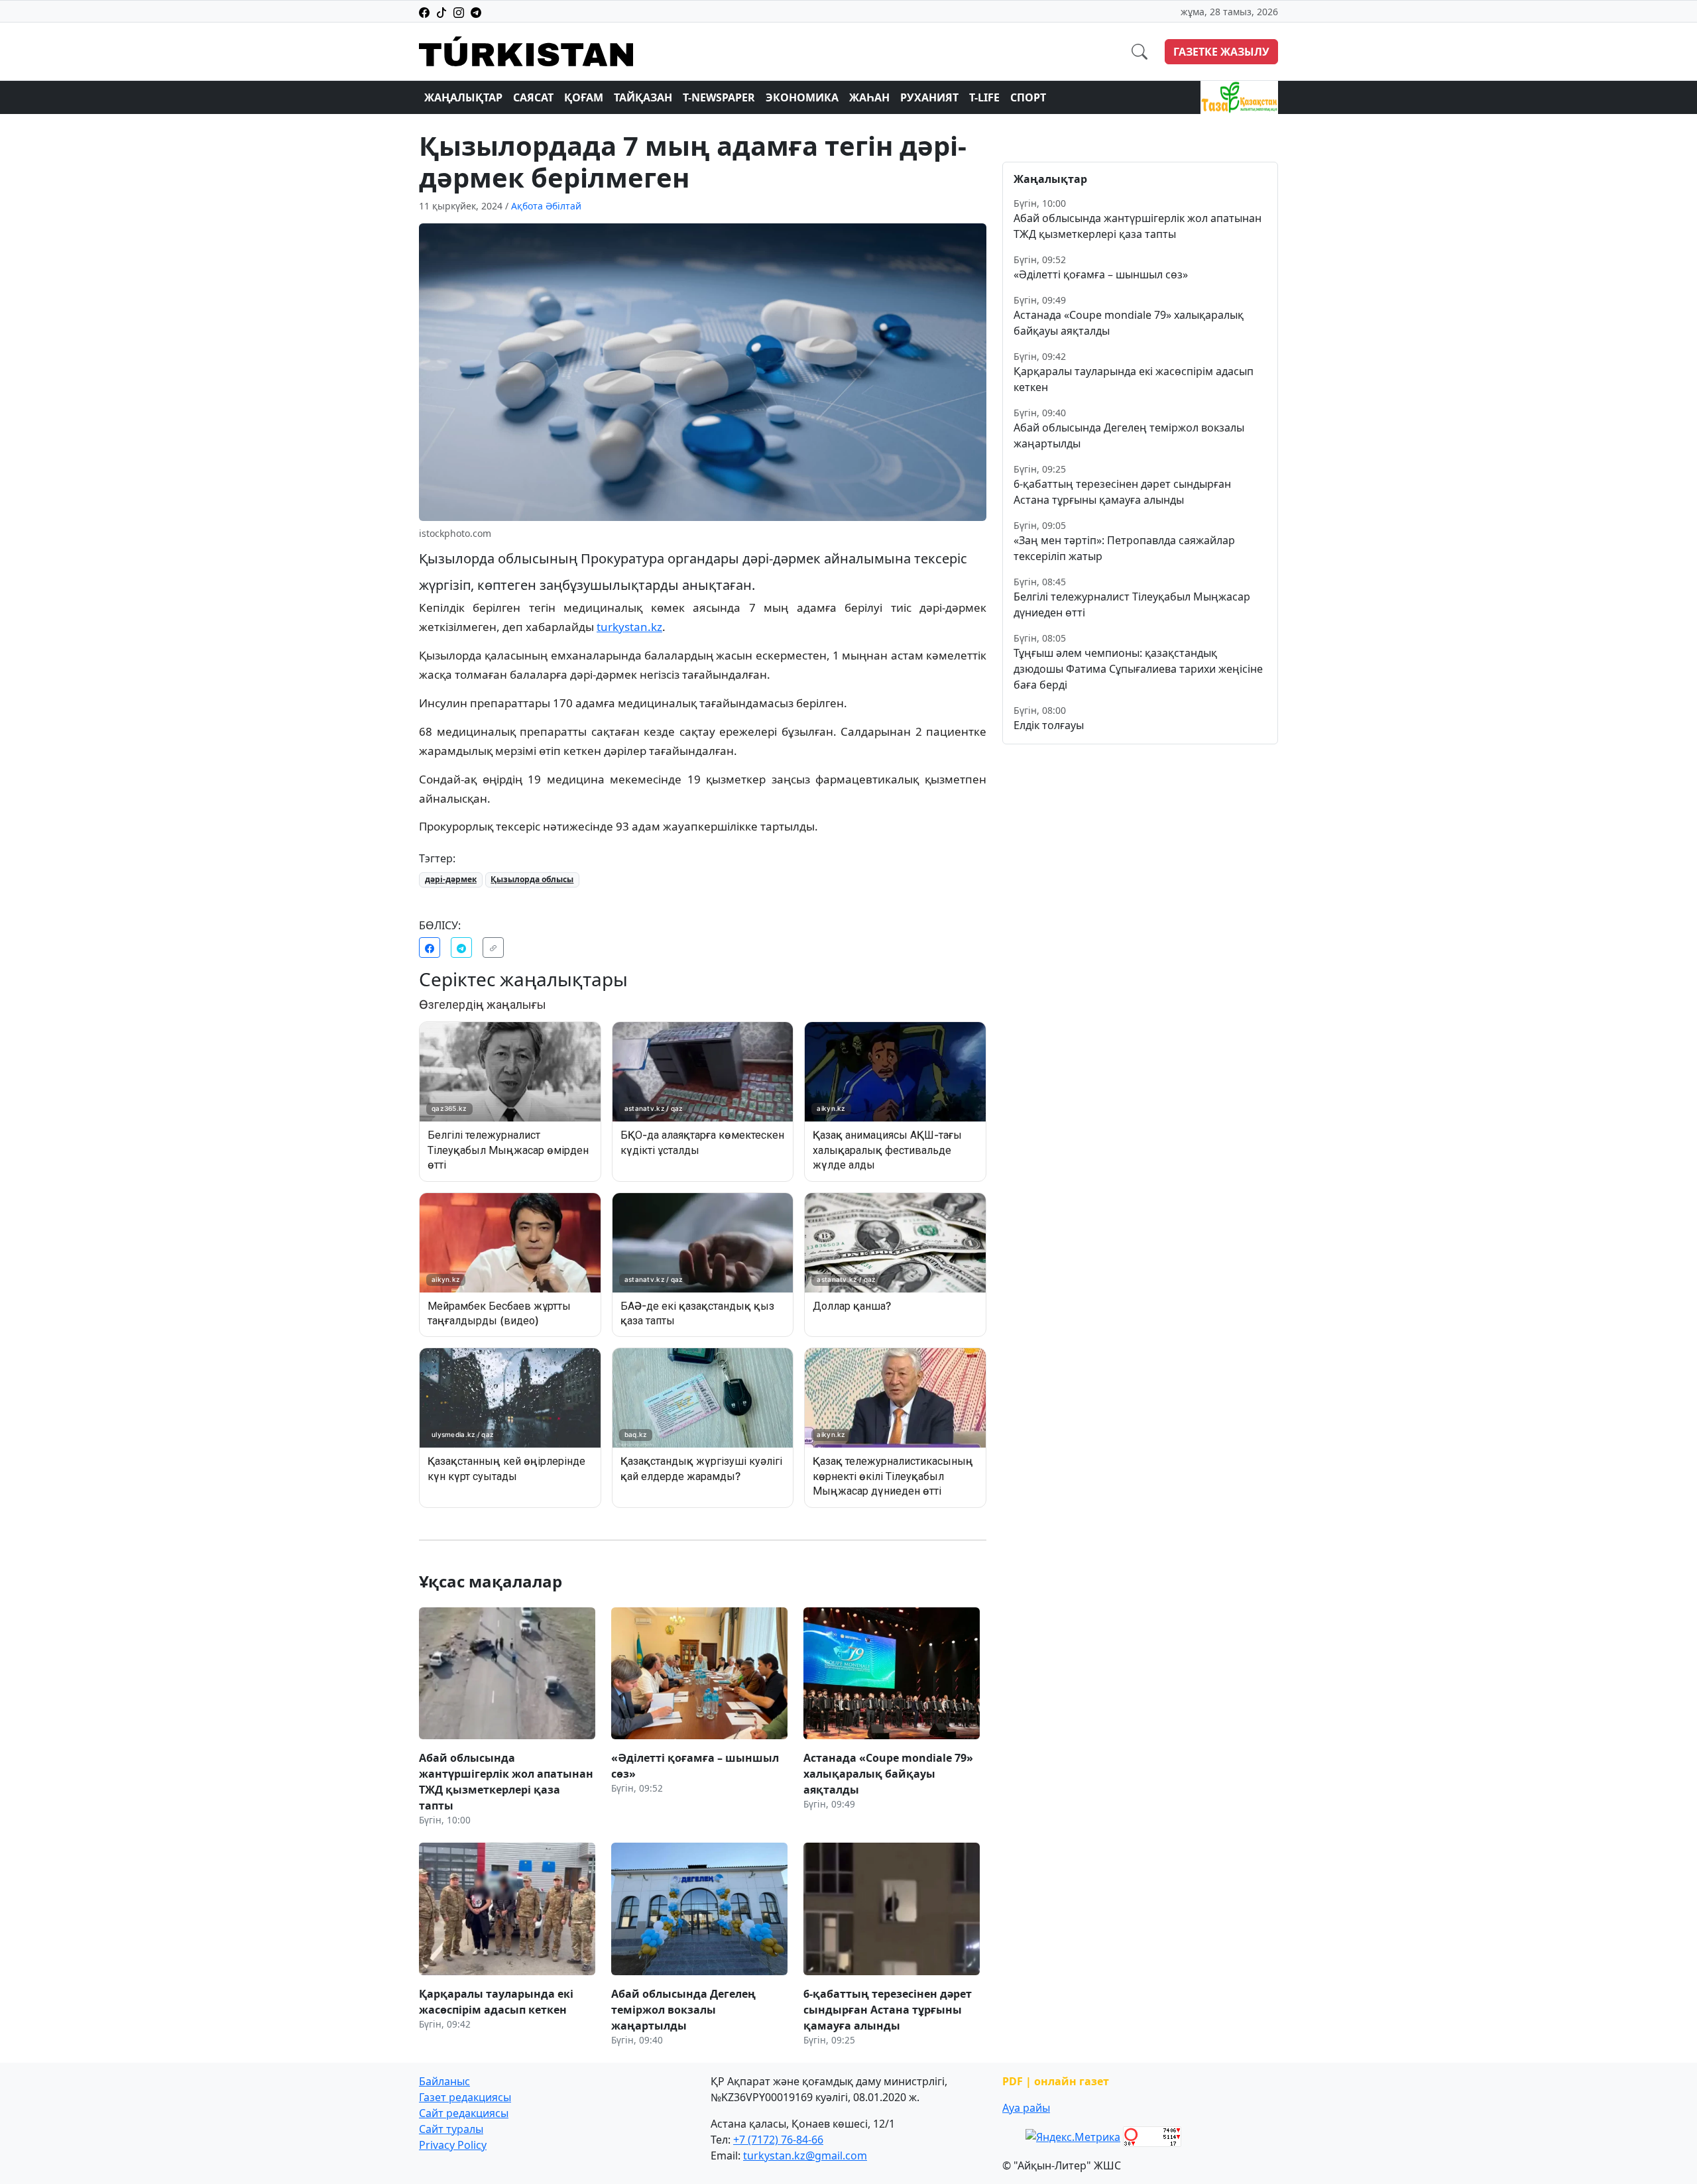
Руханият (929, 97)
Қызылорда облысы (532, 879)
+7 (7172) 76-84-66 (778, 2140)
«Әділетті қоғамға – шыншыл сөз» (1101, 274)
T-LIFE (984, 97)
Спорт (1028, 97)
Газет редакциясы (465, 2097)
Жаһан (869, 97)
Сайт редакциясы (464, 2113)
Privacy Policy (453, 2145)
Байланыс (444, 2081)
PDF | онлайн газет (1056, 2081)
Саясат (533, 97)
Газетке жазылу (1221, 52)
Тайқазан (643, 97)
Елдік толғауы (1049, 725)
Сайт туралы (451, 2129)
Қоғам (584, 97)
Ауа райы (1026, 2108)
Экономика (802, 97)
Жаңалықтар (463, 97)
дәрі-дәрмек (451, 879)
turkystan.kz (629, 627)
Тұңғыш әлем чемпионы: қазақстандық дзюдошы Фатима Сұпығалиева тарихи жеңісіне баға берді (1138, 669)
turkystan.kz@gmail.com (805, 2155)
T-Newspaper (719, 97)
